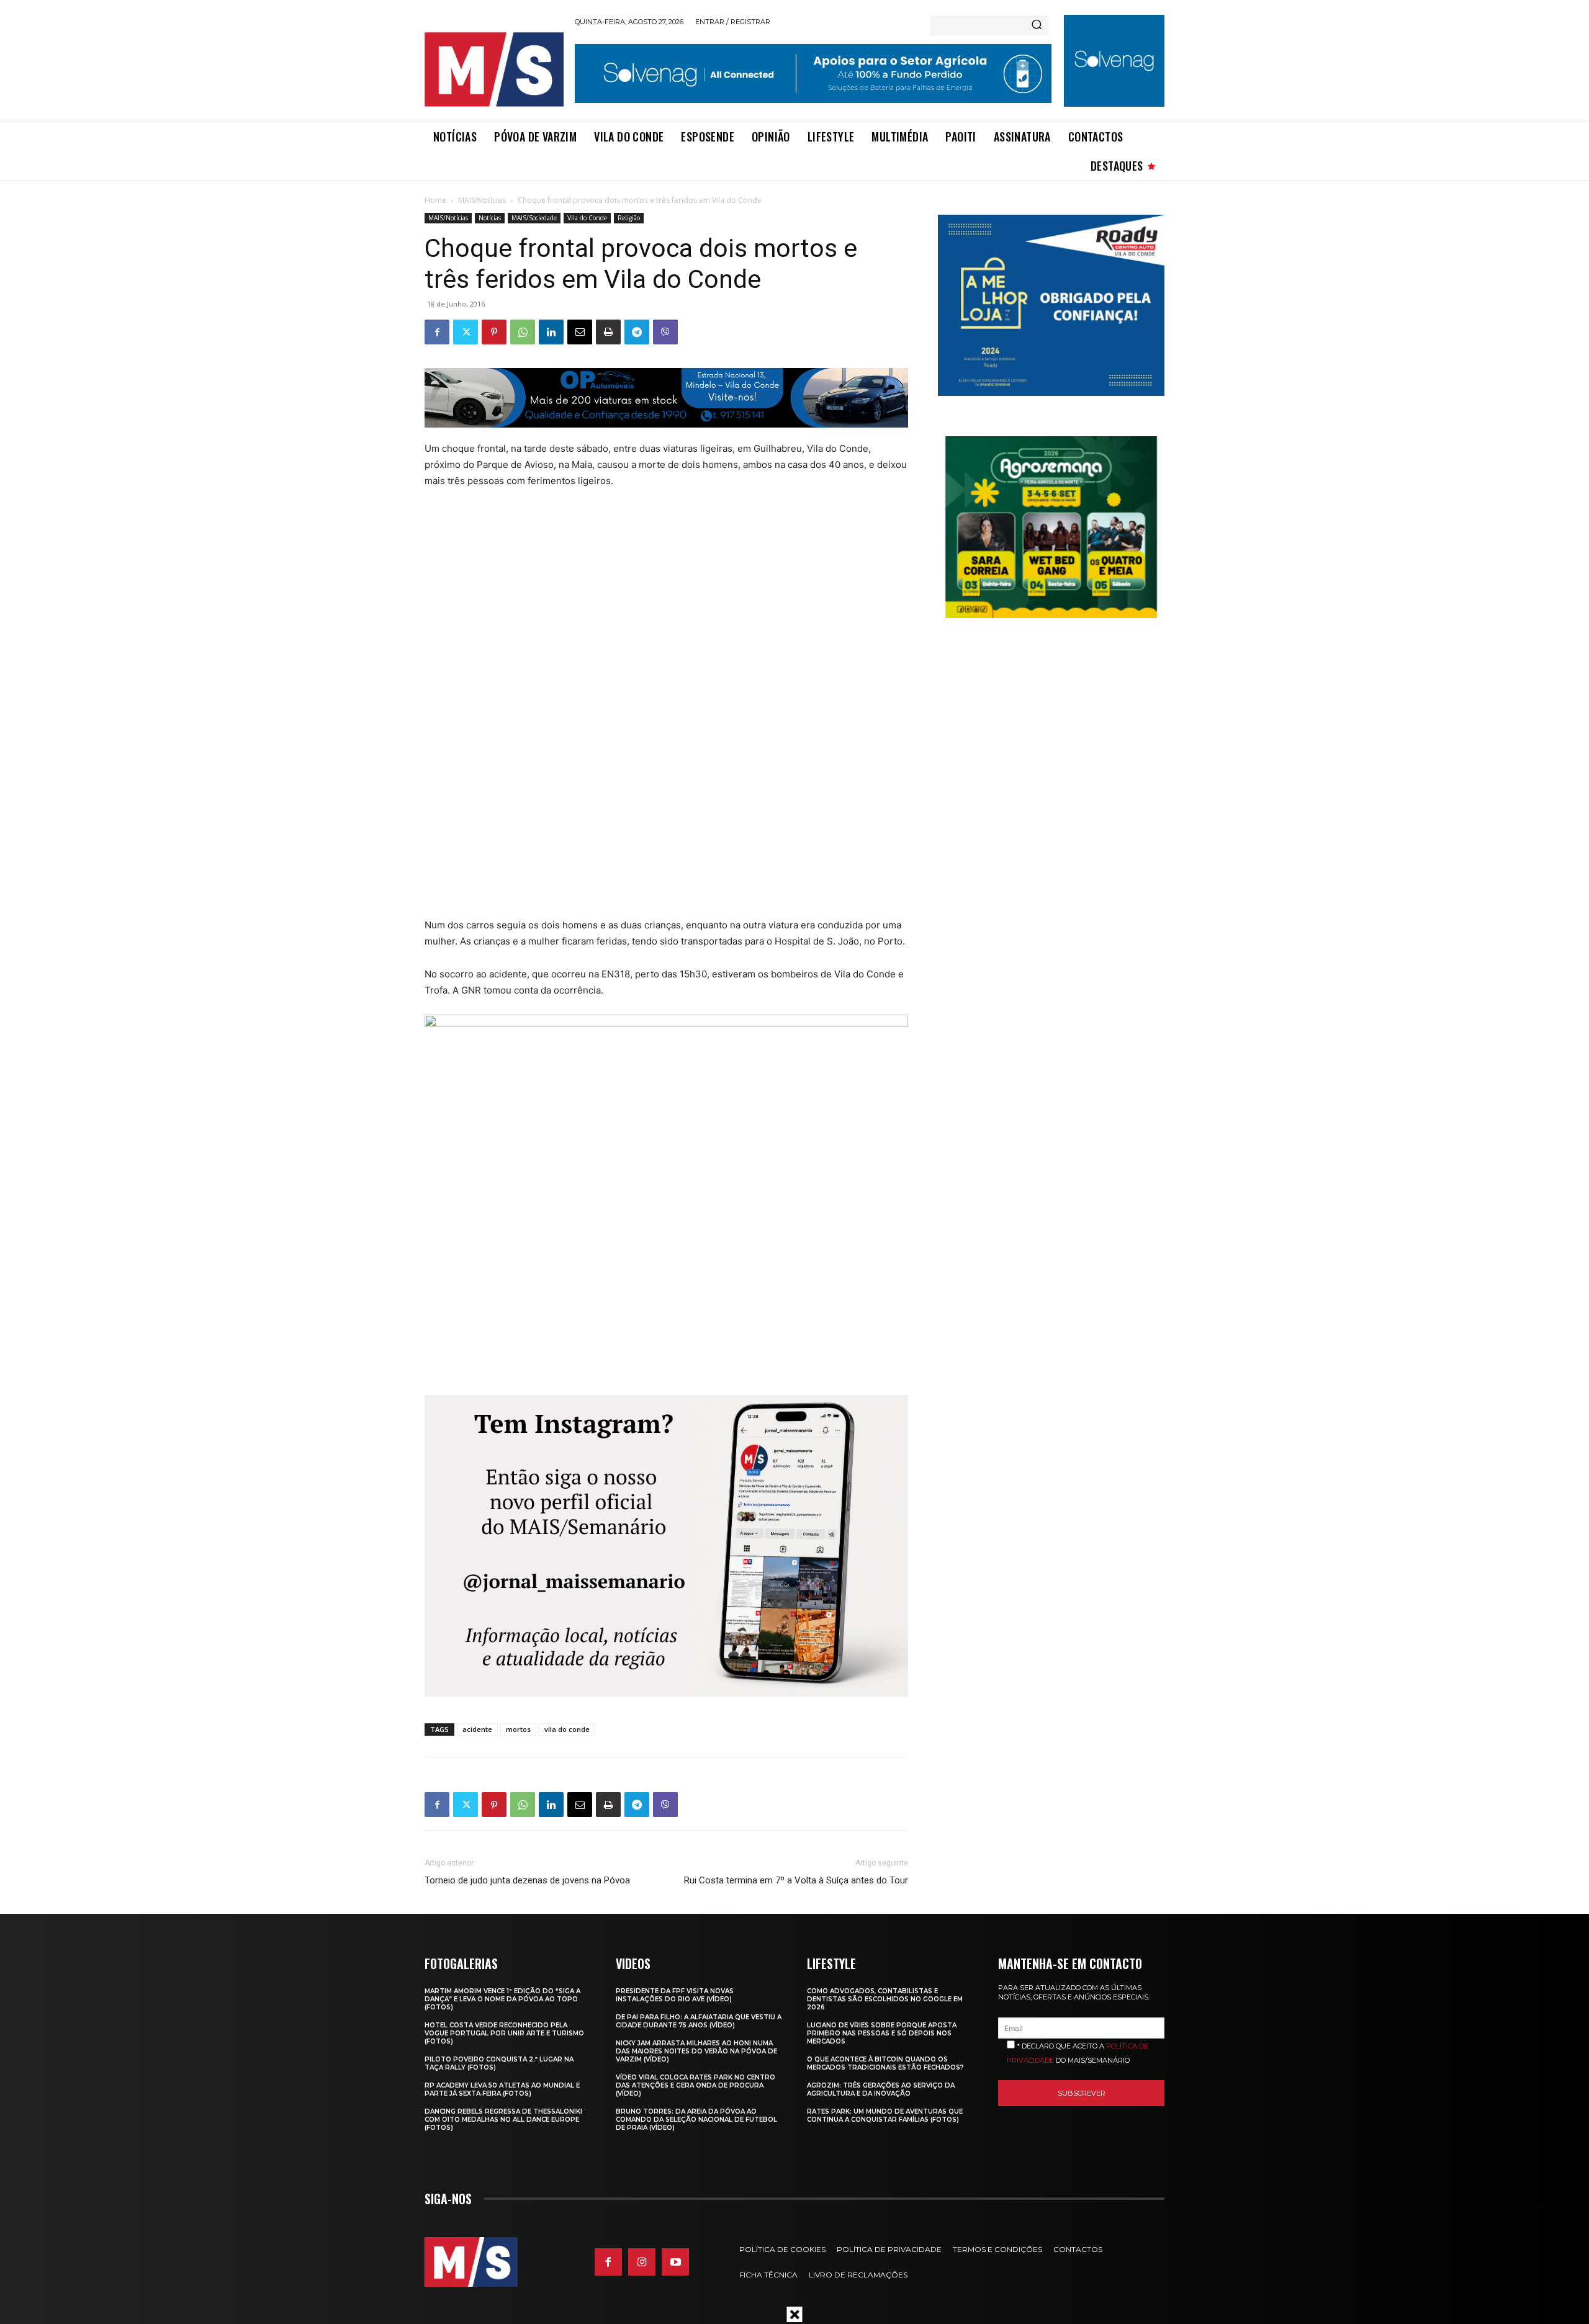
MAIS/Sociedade (534, 218)
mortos (518, 1729)
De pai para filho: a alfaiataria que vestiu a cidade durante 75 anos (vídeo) (699, 2021)
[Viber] (665, 332)
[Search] (1037, 25)
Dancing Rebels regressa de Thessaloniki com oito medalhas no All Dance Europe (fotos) (503, 2120)
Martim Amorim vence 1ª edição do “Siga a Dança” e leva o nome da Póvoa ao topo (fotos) (502, 1999)
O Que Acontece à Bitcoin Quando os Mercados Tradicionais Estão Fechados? (885, 2063)
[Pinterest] (494, 332)
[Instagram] (642, 2262)
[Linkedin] (551, 332)
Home (435, 200)
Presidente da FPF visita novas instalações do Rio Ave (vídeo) (675, 1995)
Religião (629, 218)
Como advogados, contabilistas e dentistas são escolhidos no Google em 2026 (885, 1999)
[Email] (580, 332)
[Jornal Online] (493, 70)
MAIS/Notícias (482, 200)
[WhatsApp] (523, 332)
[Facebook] (437, 332)
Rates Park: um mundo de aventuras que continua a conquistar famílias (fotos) (885, 2115)
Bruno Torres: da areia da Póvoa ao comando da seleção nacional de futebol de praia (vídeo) (696, 2120)
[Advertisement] (641, 624)
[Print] (608, 332)
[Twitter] (466, 332)
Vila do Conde (587, 218)
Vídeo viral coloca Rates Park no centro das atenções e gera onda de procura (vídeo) (695, 2085)
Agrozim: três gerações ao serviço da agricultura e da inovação (881, 2089)
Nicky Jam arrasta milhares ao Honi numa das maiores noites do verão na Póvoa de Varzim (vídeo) (696, 2051)
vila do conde (567, 1729)
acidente (477, 1729)
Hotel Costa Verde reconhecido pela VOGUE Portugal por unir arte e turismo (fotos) (504, 2033)
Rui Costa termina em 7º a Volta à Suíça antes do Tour (796, 1880)
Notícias (490, 218)
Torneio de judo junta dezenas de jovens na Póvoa (527, 1880)
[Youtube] (675, 2262)
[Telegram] (637, 332)
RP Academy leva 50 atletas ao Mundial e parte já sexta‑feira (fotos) (502, 2089)
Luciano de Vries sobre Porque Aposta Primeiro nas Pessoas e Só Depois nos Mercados (882, 2033)
